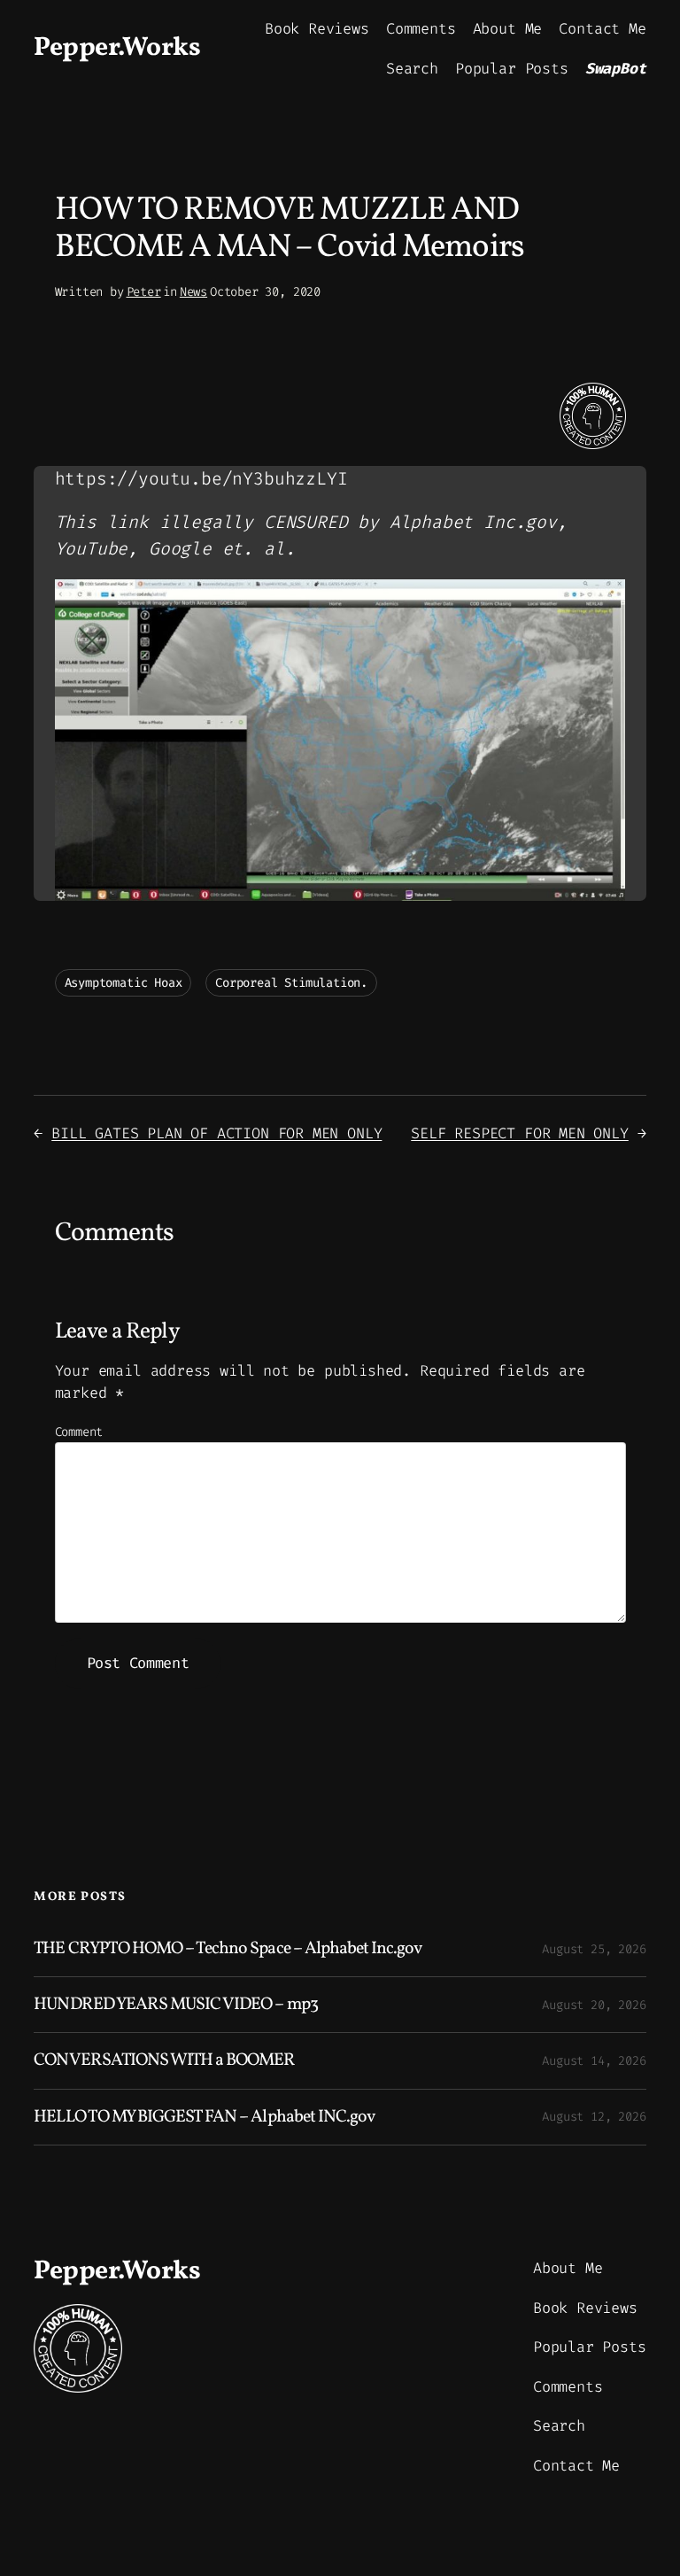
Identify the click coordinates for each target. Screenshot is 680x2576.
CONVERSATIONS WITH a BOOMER (164, 2060)
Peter (144, 292)
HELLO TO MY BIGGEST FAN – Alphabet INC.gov (204, 2117)
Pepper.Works (117, 48)
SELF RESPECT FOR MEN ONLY (520, 1133)
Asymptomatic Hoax (124, 983)
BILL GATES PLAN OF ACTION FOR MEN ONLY (216, 1133)
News (193, 292)
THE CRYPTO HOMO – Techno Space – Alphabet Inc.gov (228, 1949)
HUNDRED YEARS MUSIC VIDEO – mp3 (175, 2005)
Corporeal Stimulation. (291, 983)
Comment (79, 1432)
